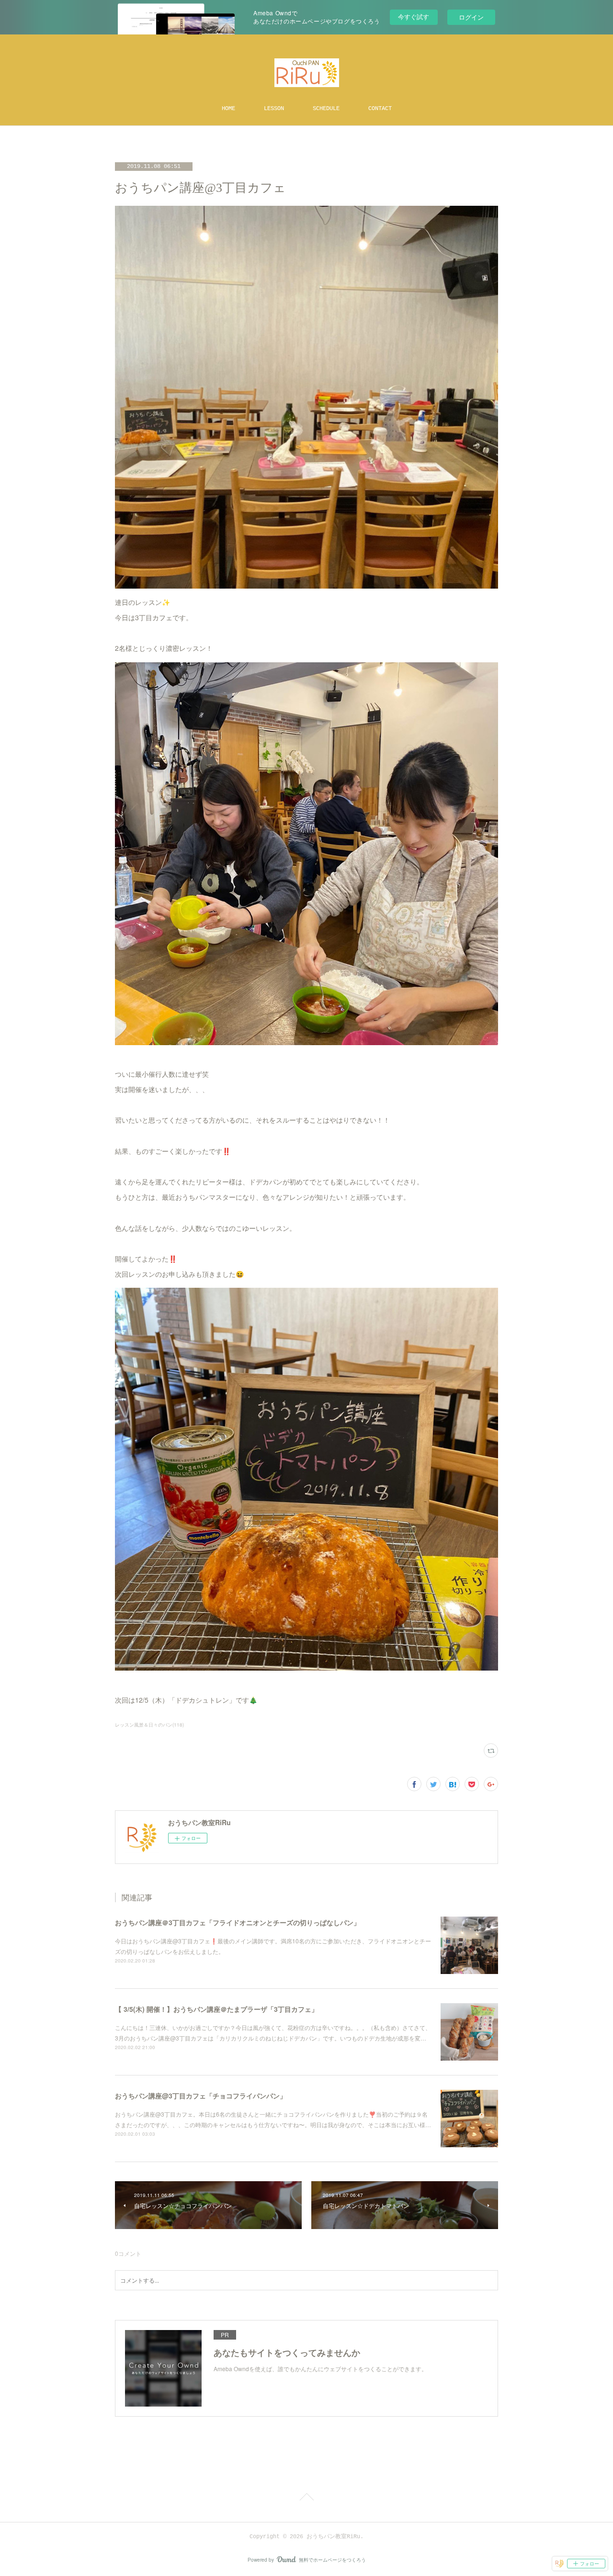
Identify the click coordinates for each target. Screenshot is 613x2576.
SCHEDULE (326, 109)
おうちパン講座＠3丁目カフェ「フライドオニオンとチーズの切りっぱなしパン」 (238, 1922)
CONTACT (380, 109)
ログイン (471, 17)
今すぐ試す (414, 17)
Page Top (306, 2498)
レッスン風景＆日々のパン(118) (149, 1725)
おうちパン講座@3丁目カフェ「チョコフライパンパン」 (201, 2096)
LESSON (274, 109)
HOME (228, 109)
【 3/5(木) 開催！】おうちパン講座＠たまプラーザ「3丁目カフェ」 (216, 2009)
